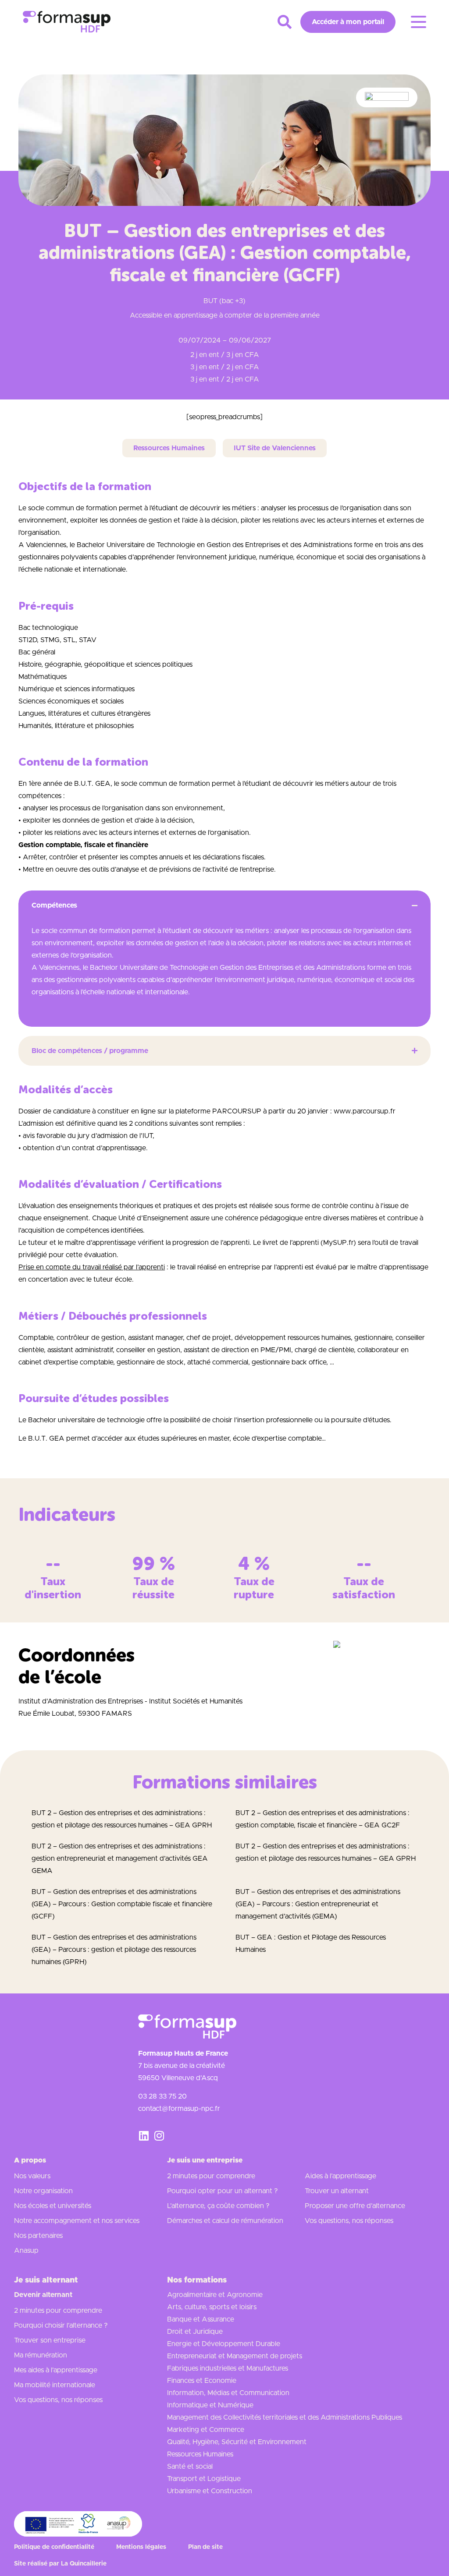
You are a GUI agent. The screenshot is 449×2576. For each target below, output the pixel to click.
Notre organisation (43, 2191)
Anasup (26, 2251)
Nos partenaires (38, 2236)
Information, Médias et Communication (228, 2393)
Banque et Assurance (201, 2319)
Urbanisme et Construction (210, 2491)
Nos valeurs (32, 2176)
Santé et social (190, 2466)
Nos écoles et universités (53, 2206)
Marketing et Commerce (206, 2430)
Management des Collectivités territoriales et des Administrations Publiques (285, 2417)
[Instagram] (159, 2136)
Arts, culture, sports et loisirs (212, 2307)
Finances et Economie (202, 2381)
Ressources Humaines (200, 2454)
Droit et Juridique (195, 2332)
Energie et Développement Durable (224, 2344)
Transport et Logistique (204, 2479)
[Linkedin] (144, 2136)
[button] (285, 22)
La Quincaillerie (84, 2564)
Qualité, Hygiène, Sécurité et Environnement (237, 2442)
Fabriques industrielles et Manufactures (228, 2368)
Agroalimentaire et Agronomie (215, 2295)
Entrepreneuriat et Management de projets (235, 2356)
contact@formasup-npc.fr (179, 2109)
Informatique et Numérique (210, 2405)
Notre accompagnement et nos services (77, 2221)
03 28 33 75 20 (162, 2096)
